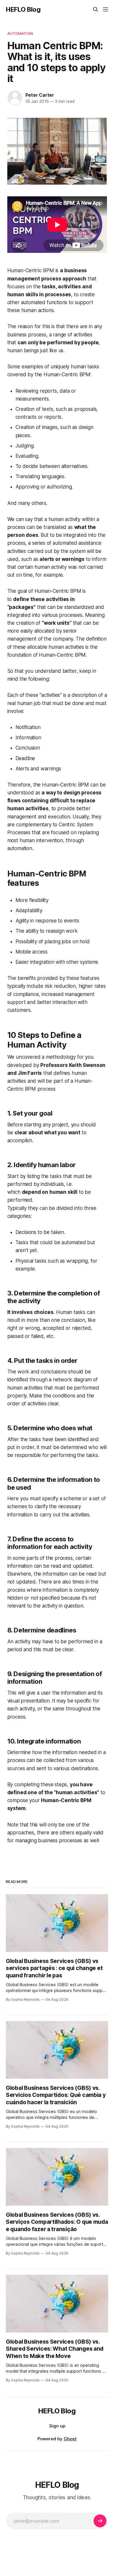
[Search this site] (96, 9)
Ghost (70, 2439)
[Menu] (106, 9)
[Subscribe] (100, 2521)
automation (20, 33)
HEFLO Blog (23, 9)
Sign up (57, 2426)
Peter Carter (40, 95)
